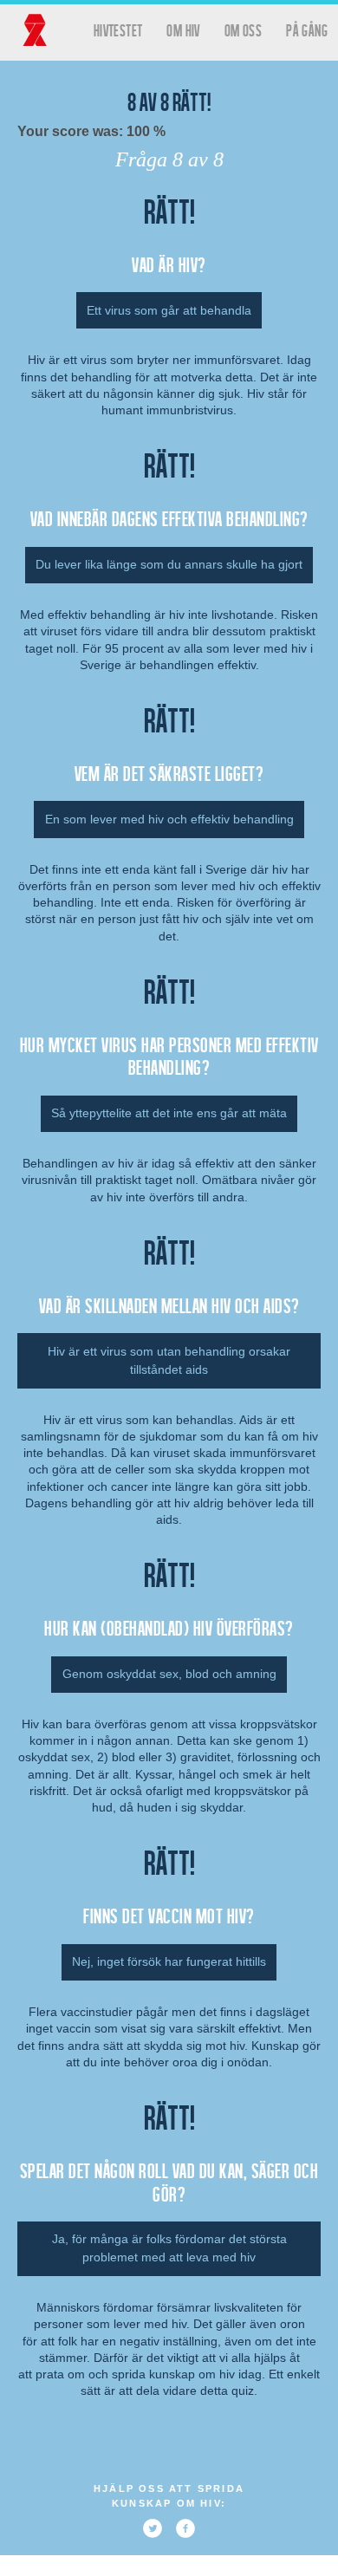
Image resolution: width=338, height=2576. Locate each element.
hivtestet (118, 30)
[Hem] (35, 30)
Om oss (243, 30)
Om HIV (183, 30)
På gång (307, 30)
